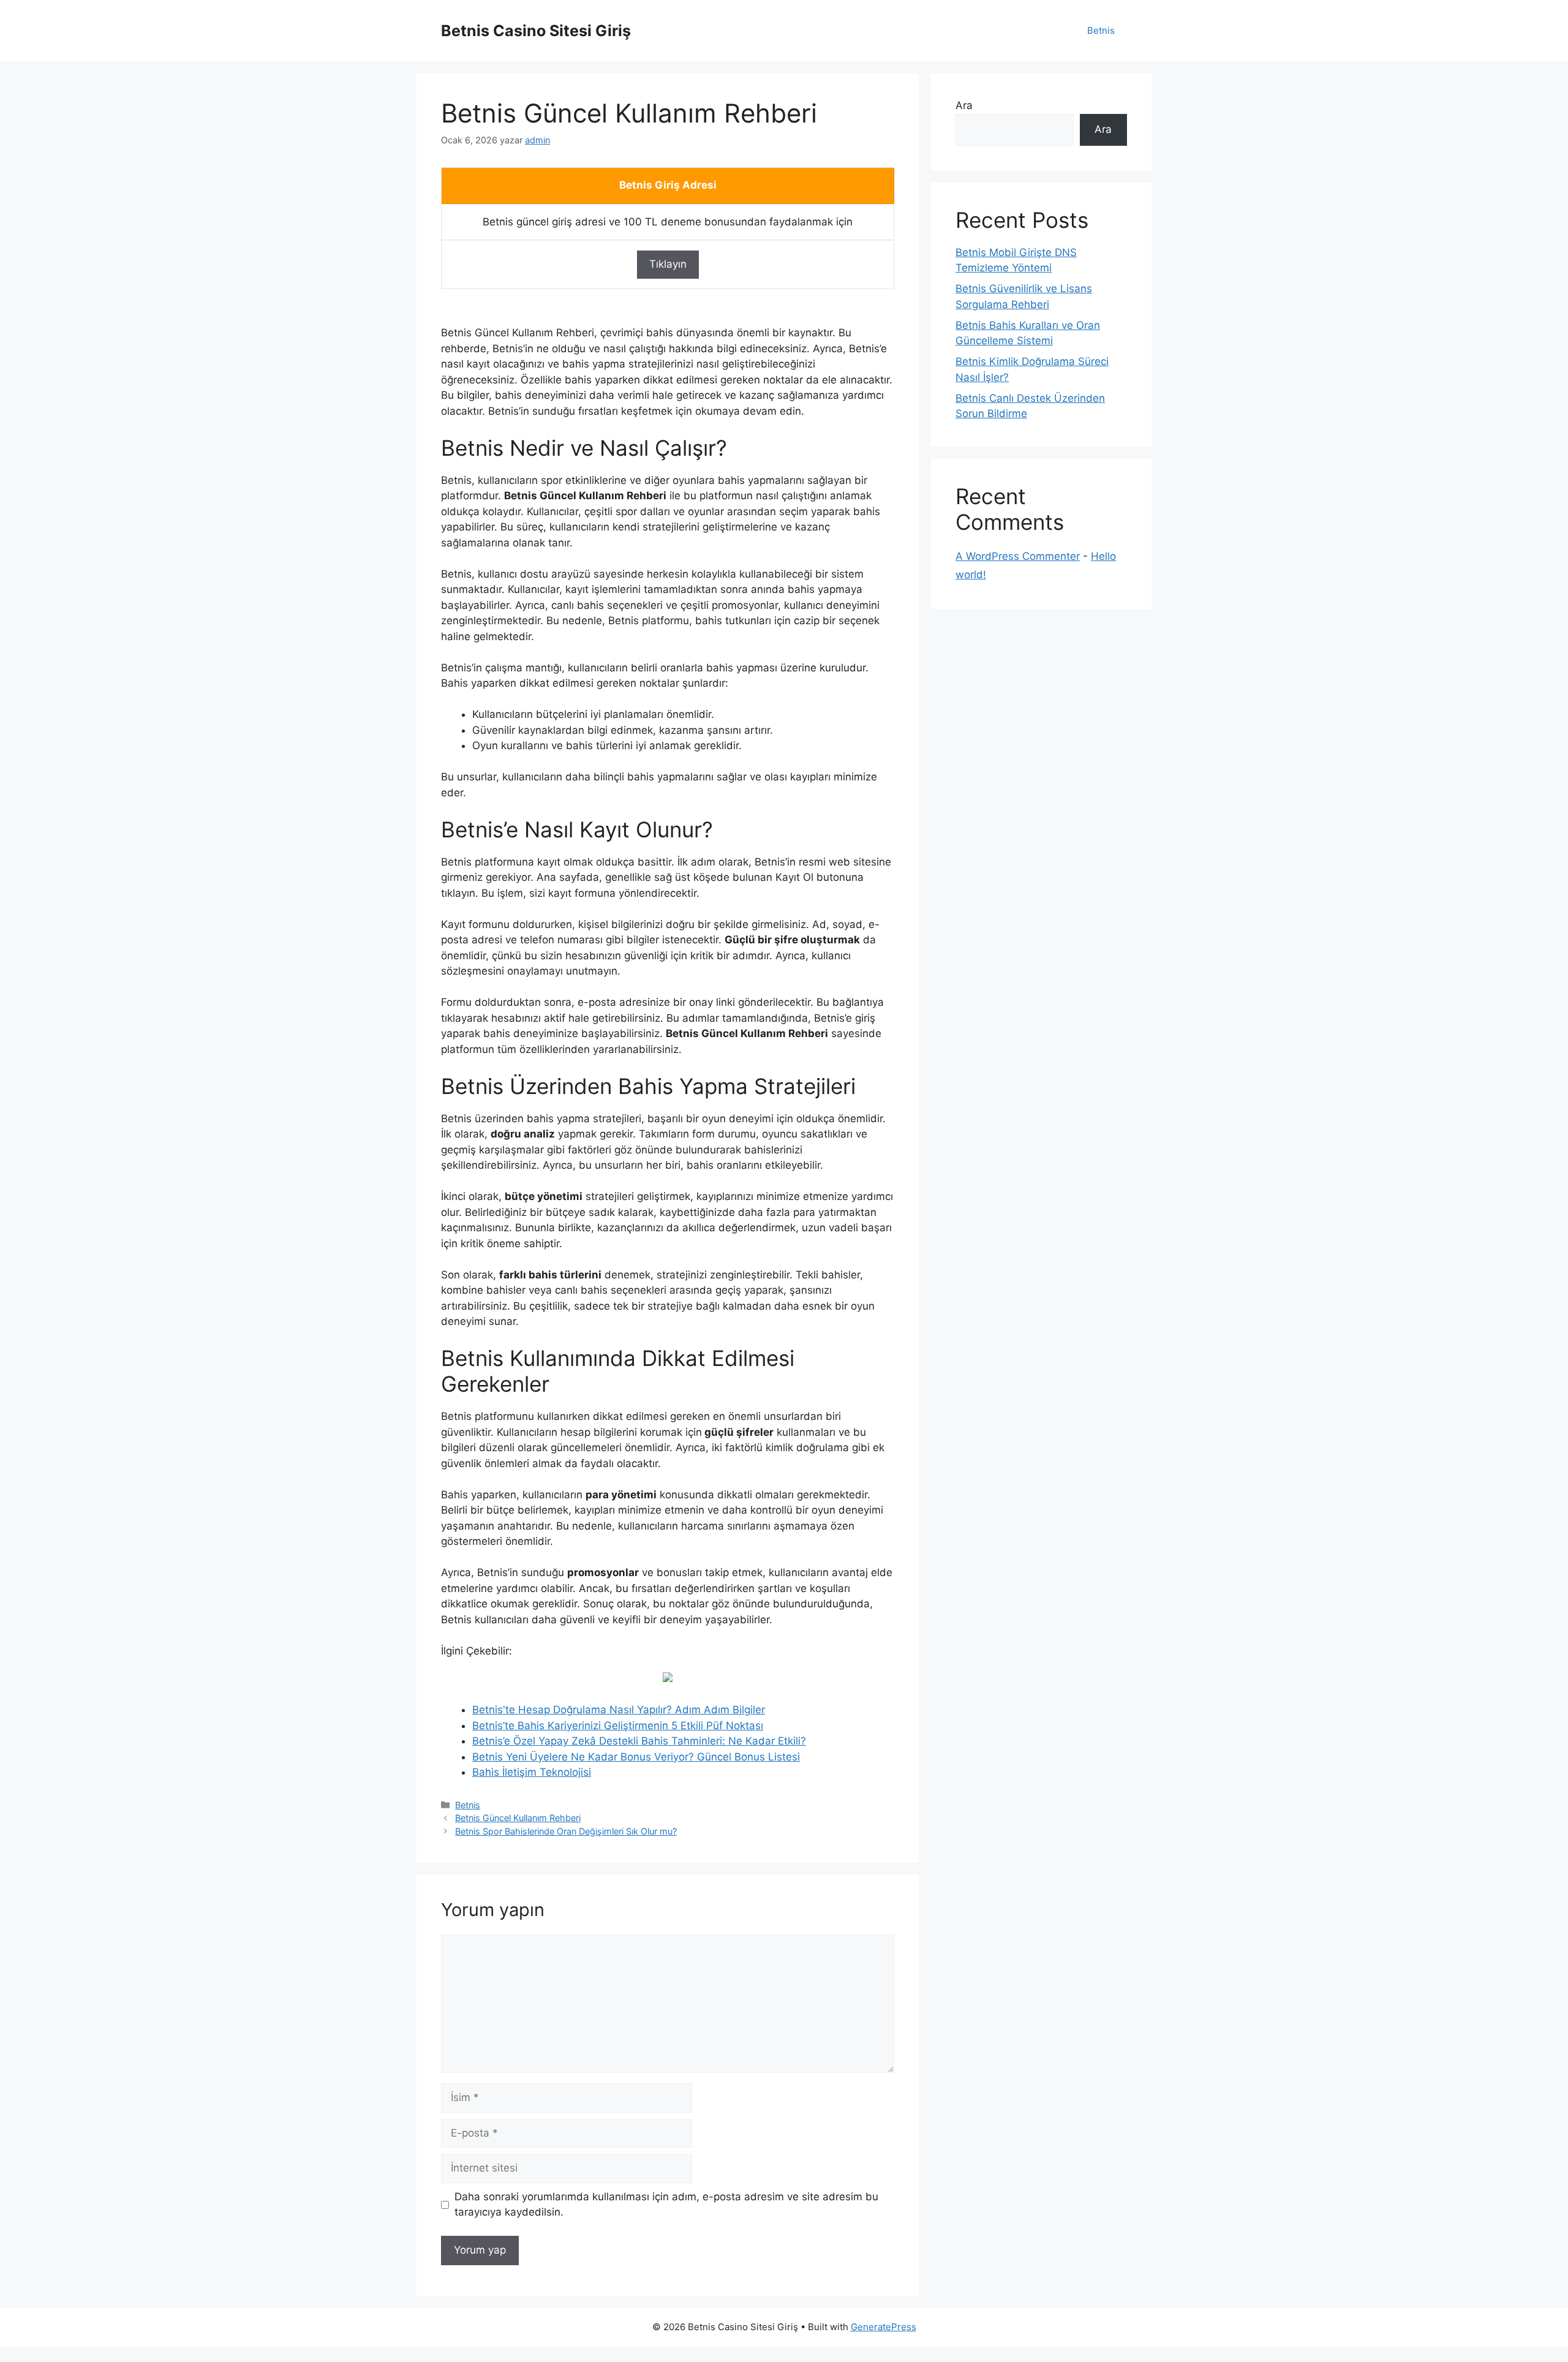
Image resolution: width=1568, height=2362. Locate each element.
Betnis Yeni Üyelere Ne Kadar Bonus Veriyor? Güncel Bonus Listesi (636, 1757)
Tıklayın (668, 264)
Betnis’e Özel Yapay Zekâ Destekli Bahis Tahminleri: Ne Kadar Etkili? (639, 1741)
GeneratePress (884, 2327)
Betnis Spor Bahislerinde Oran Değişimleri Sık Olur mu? (566, 1831)
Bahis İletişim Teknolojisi (532, 1772)
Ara (964, 105)
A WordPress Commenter (1018, 556)
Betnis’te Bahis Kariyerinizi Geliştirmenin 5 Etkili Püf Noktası (618, 1726)
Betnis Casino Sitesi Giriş (536, 31)
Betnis (1101, 30)
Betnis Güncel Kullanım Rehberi (518, 1818)
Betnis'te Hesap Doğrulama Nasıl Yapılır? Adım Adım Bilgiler (619, 1710)
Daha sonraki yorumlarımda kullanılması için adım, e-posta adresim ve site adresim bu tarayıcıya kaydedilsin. (666, 2205)
